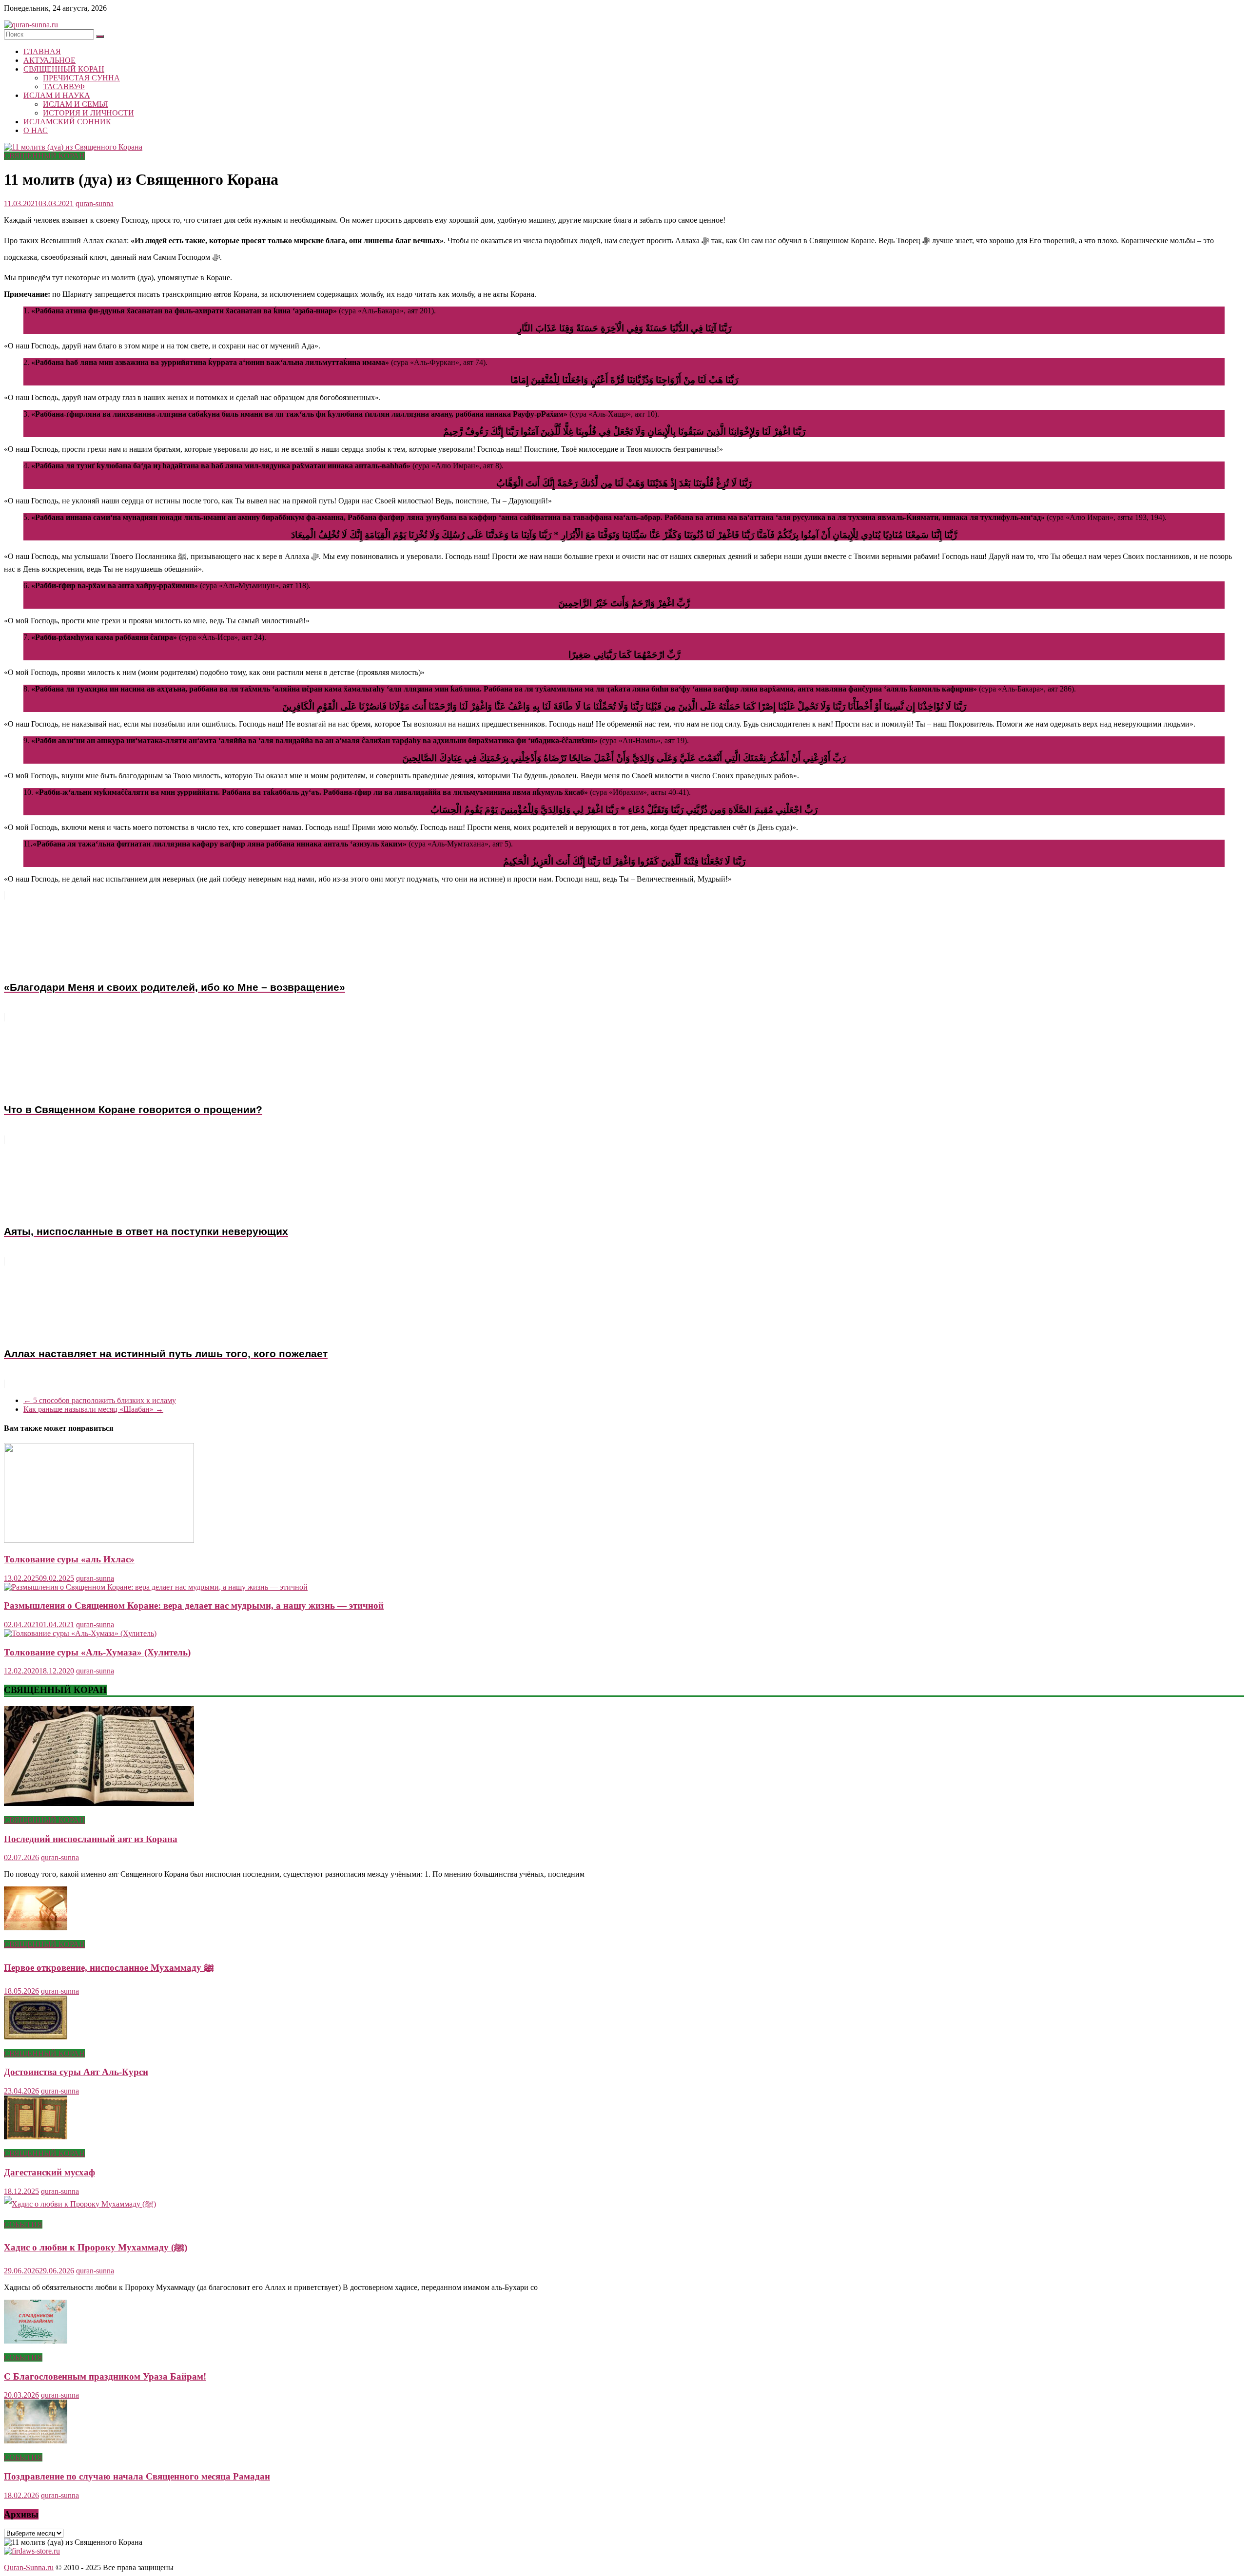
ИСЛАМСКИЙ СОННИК (67, 122)
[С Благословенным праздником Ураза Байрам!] (36, 2341)
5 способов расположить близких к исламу (100, 1400)
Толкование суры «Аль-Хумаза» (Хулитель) (97, 1652)
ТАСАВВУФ (64, 87)
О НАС (36, 130)
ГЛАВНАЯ (42, 51)
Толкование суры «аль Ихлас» (69, 1559)
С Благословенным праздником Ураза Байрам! (105, 2376)
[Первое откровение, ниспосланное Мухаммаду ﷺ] (36, 1928)
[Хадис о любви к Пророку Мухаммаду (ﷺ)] (80, 2204)
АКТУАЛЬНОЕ (49, 60)
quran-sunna (95, 203)
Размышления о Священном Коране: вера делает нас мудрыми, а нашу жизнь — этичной (194, 1605)
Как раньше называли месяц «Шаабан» (93, 1409)
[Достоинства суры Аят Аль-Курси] (36, 2037)
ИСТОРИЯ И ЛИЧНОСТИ (88, 113)
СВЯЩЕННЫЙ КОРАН (64, 69)
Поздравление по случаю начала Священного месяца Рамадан (137, 2476)
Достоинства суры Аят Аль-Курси (76, 2072)
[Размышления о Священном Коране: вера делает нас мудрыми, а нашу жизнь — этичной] (156, 1587)
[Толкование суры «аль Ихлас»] (99, 1540)
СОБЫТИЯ (23, 2224)
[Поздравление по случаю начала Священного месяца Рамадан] (36, 2441)
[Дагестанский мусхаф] (36, 2137)
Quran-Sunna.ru (29, 2567)
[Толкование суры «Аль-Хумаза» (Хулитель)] (80, 1633)
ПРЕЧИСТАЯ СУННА (81, 78)
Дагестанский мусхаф (49, 2172)
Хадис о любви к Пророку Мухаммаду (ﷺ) (96, 2247)
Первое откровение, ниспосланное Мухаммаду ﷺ (109, 1968)
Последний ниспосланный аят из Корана (91, 1839)
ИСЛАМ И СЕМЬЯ (76, 104)
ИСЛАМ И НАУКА (57, 95)
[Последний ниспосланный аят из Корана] (99, 1803)
